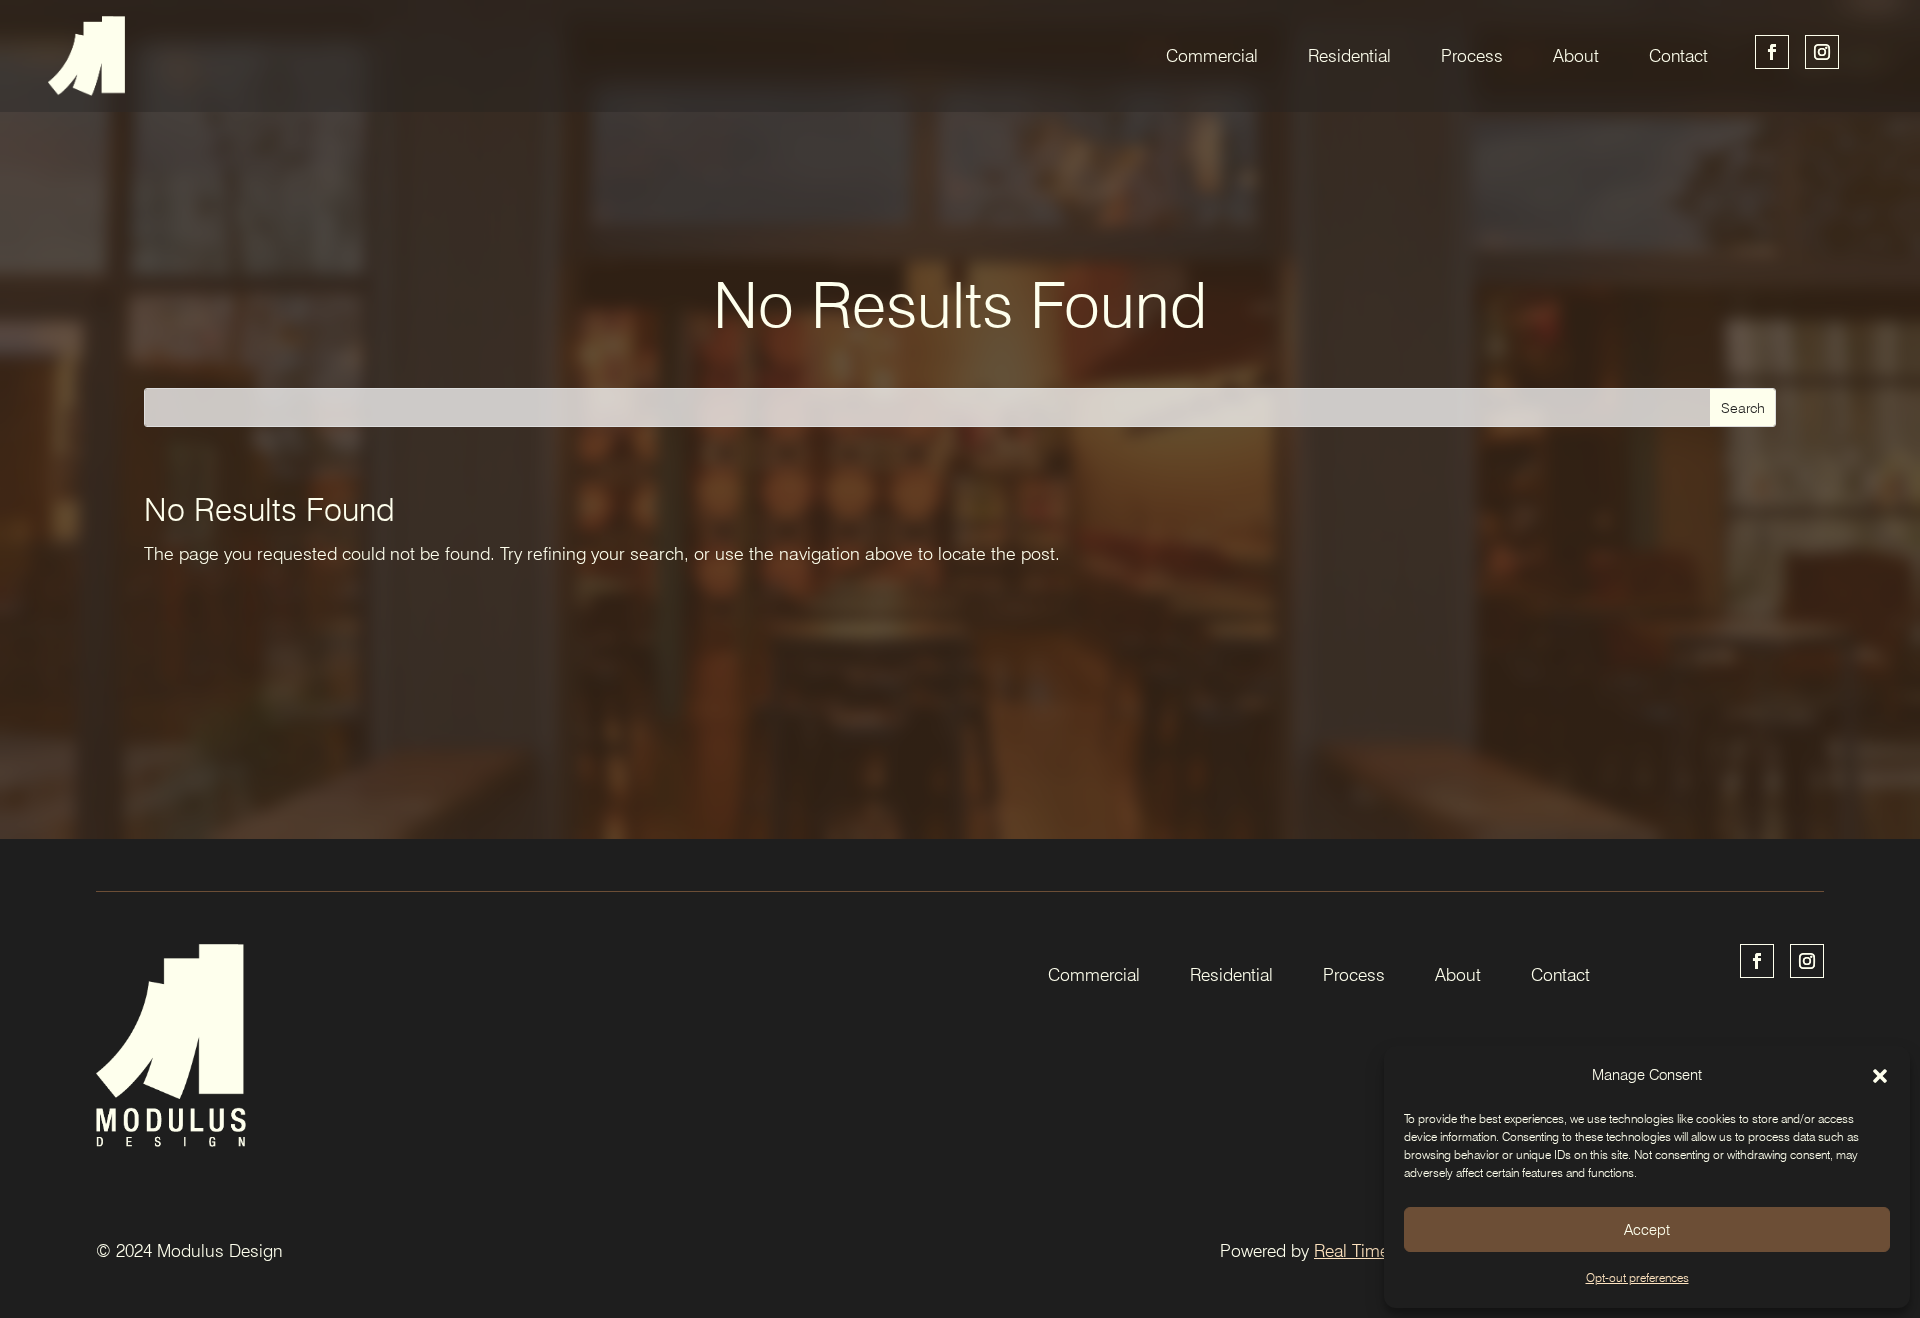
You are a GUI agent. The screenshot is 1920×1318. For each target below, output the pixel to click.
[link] (86, 55)
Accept (1647, 1230)
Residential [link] (1349, 55)
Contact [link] (1678, 55)
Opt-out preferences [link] (1637, 1277)
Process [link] (1472, 55)
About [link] (1576, 55)
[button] (1880, 1076)
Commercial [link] (1212, 55)
